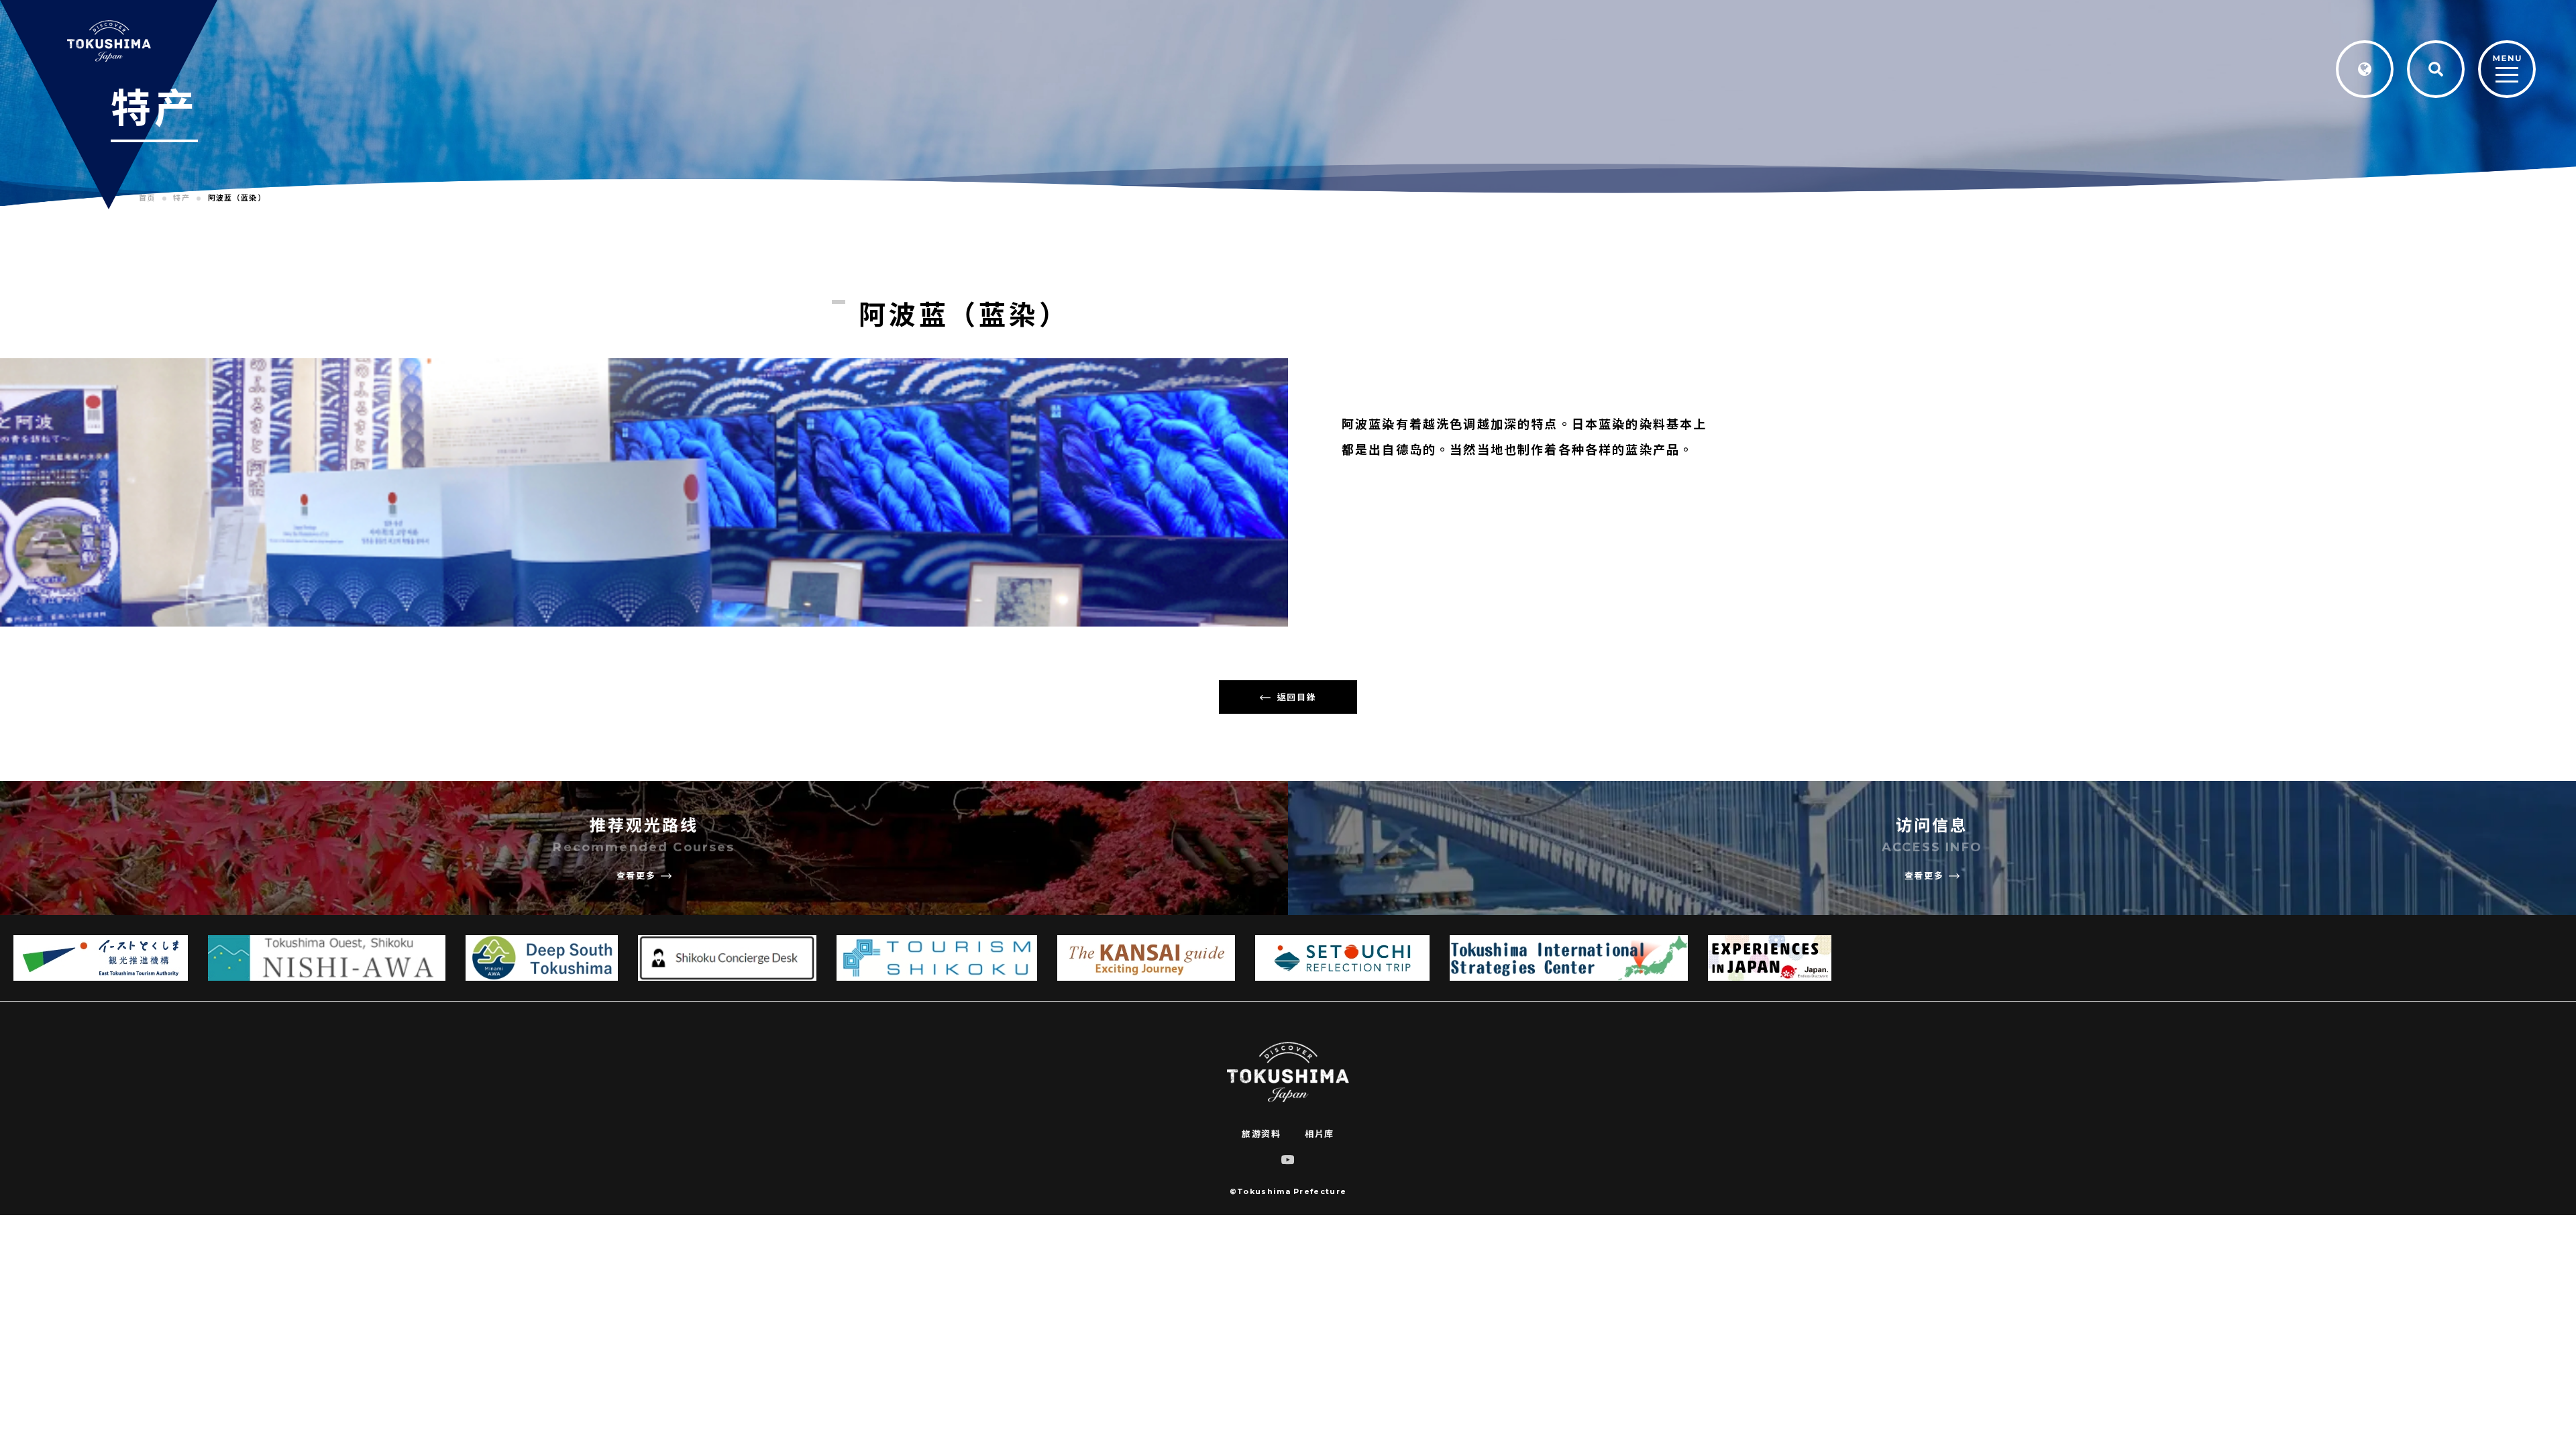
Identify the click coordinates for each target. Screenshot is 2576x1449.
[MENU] (2507, 70)
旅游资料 (1261, 1134)
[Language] (2365, 69)
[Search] (2436, 69)
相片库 (1320, 1134)
